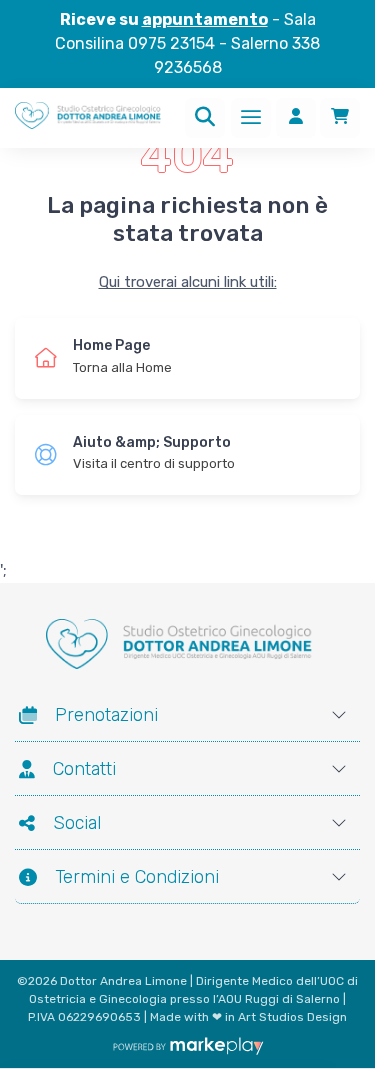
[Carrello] (340, 118)
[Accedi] (296, 118)
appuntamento (205, 19)
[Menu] (251, 118)
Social (77, 823)
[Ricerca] (205, 118)
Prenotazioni (106, 715)
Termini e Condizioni (137, 877)
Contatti (84, 769)
